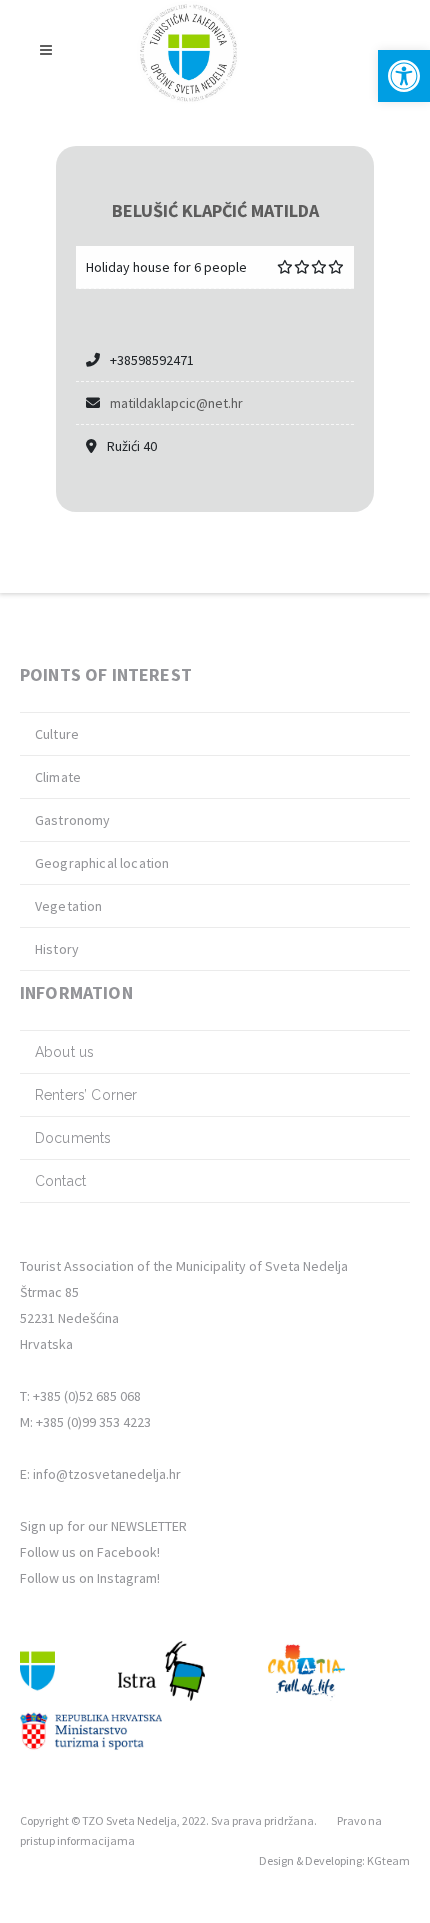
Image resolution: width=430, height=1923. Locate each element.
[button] (404, 76)
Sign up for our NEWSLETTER (103, 1526)
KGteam (388, 1860)
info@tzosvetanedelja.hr (107, 1474)
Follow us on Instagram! (90, 1578)
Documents (73, 1138)
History (57, 949)
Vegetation (69, 906)
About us (64, 1052)
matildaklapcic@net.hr (176, 403)
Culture (57, 734)
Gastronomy (73, 820)
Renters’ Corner (86, 1095)
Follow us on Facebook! (90, 1552)
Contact (60, 1181)
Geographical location (102, 863)
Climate (58, 777)
